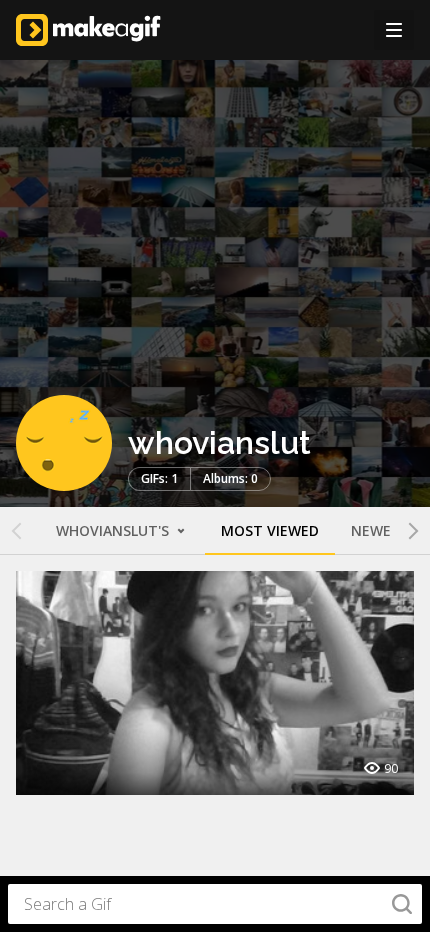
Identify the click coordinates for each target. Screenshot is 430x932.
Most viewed (270, 530)
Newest (380, 530)
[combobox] (215, 904)
